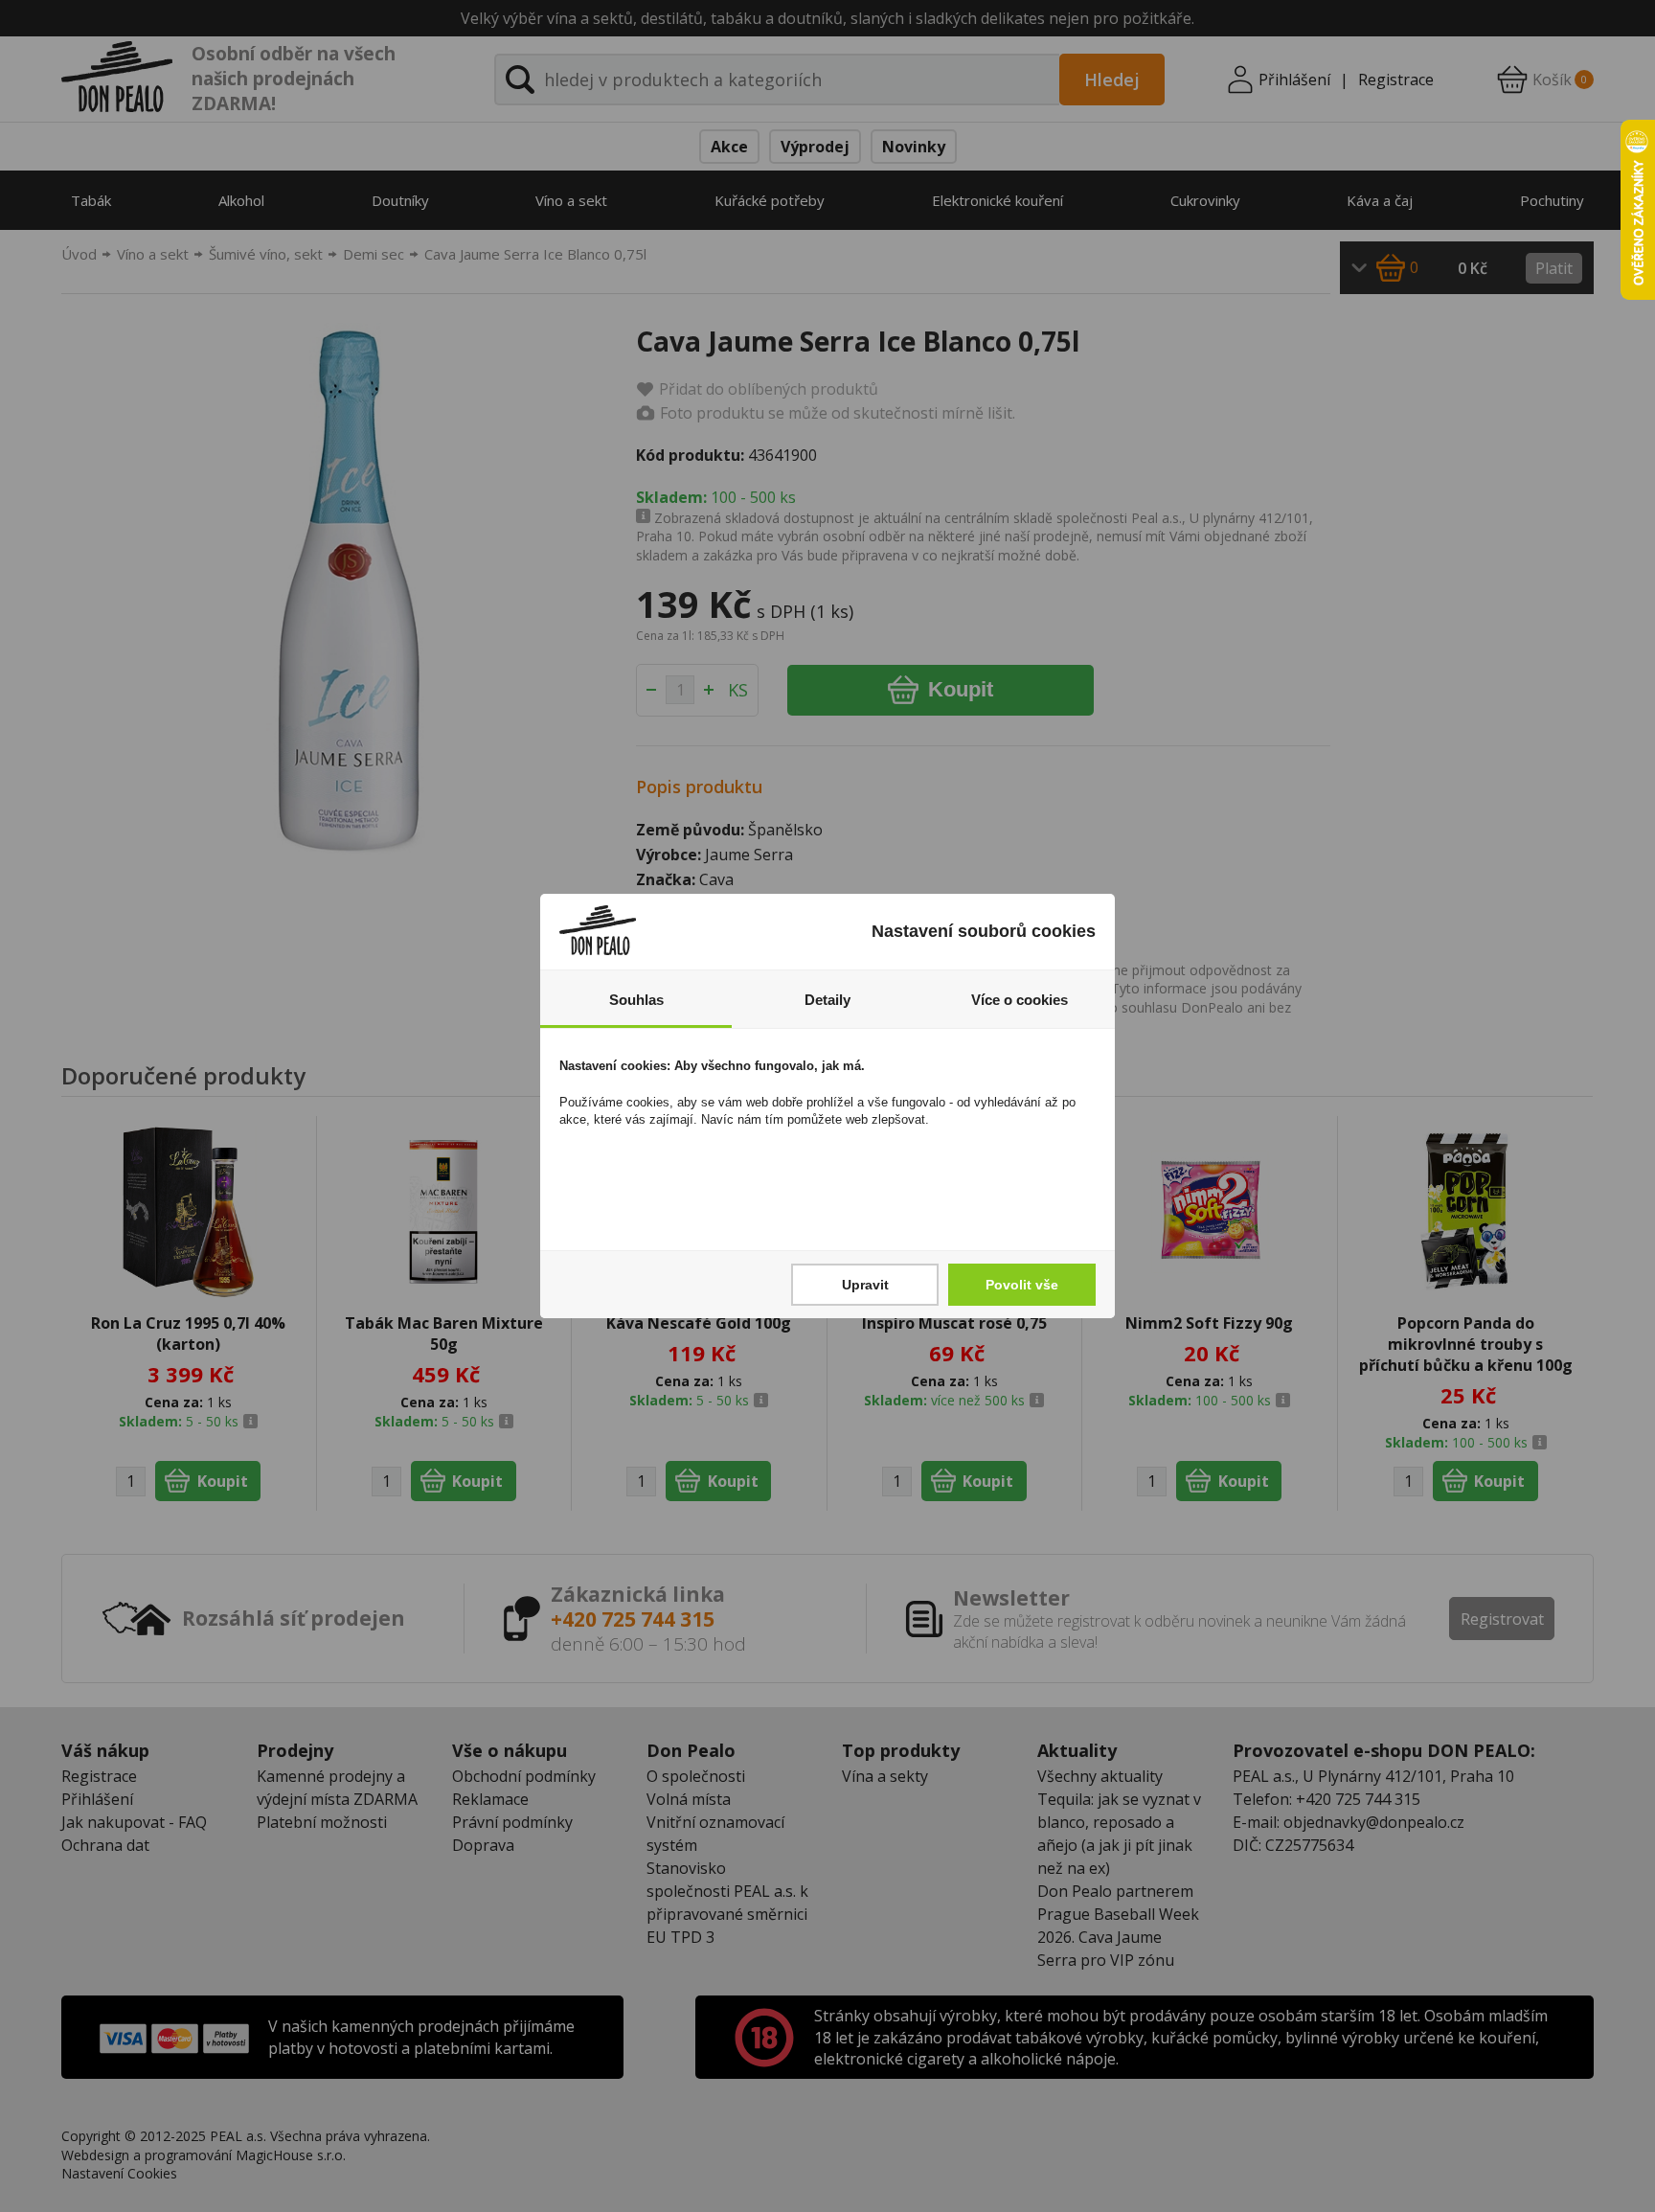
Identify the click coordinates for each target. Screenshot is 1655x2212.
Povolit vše (1022, 1285)
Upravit (865, 1285)
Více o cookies (1020, 1000)
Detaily (827, 1000)
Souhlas (636, 1000)
